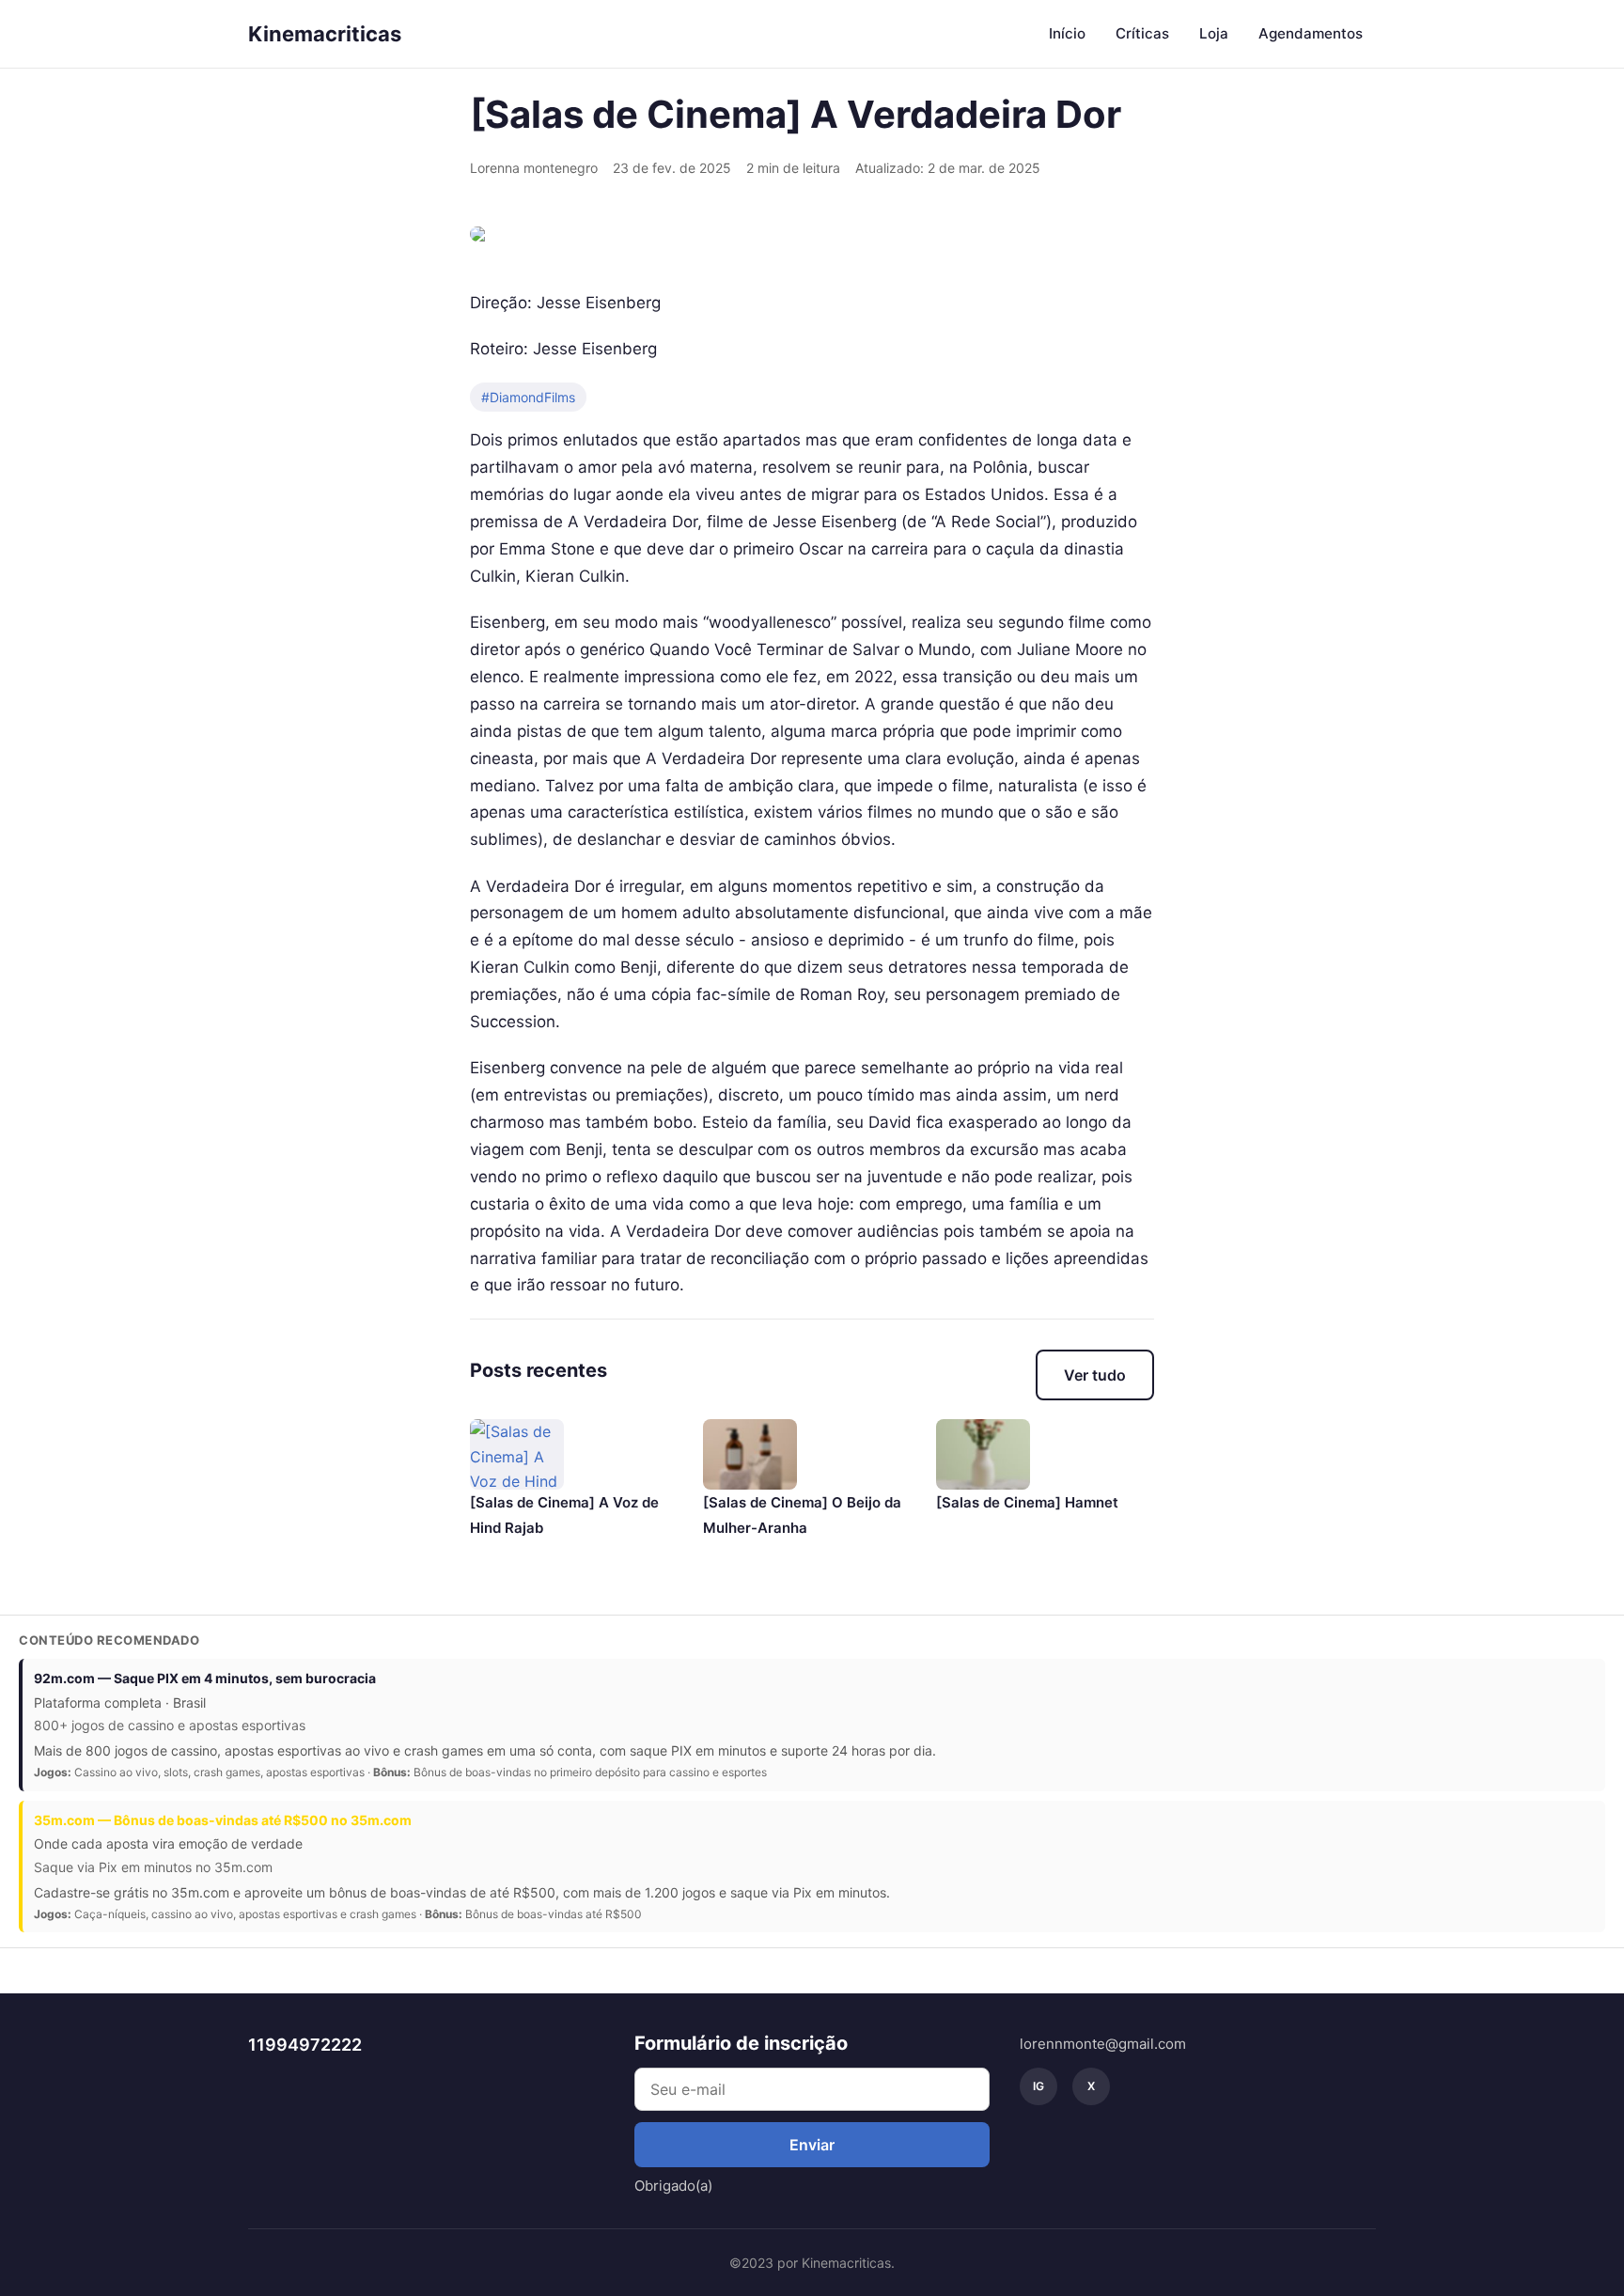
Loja (1214, 33)
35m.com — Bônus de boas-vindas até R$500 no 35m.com (223, 1820)
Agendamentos (1311, 33)
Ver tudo (1095, 1375)
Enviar (812, 2145)
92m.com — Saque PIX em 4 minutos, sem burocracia (205, 1678)
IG (1038, 2086)
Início (1067, 33)
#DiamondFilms (528, 397)
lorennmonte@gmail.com (1103, 2044)
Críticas (1142, 33)
